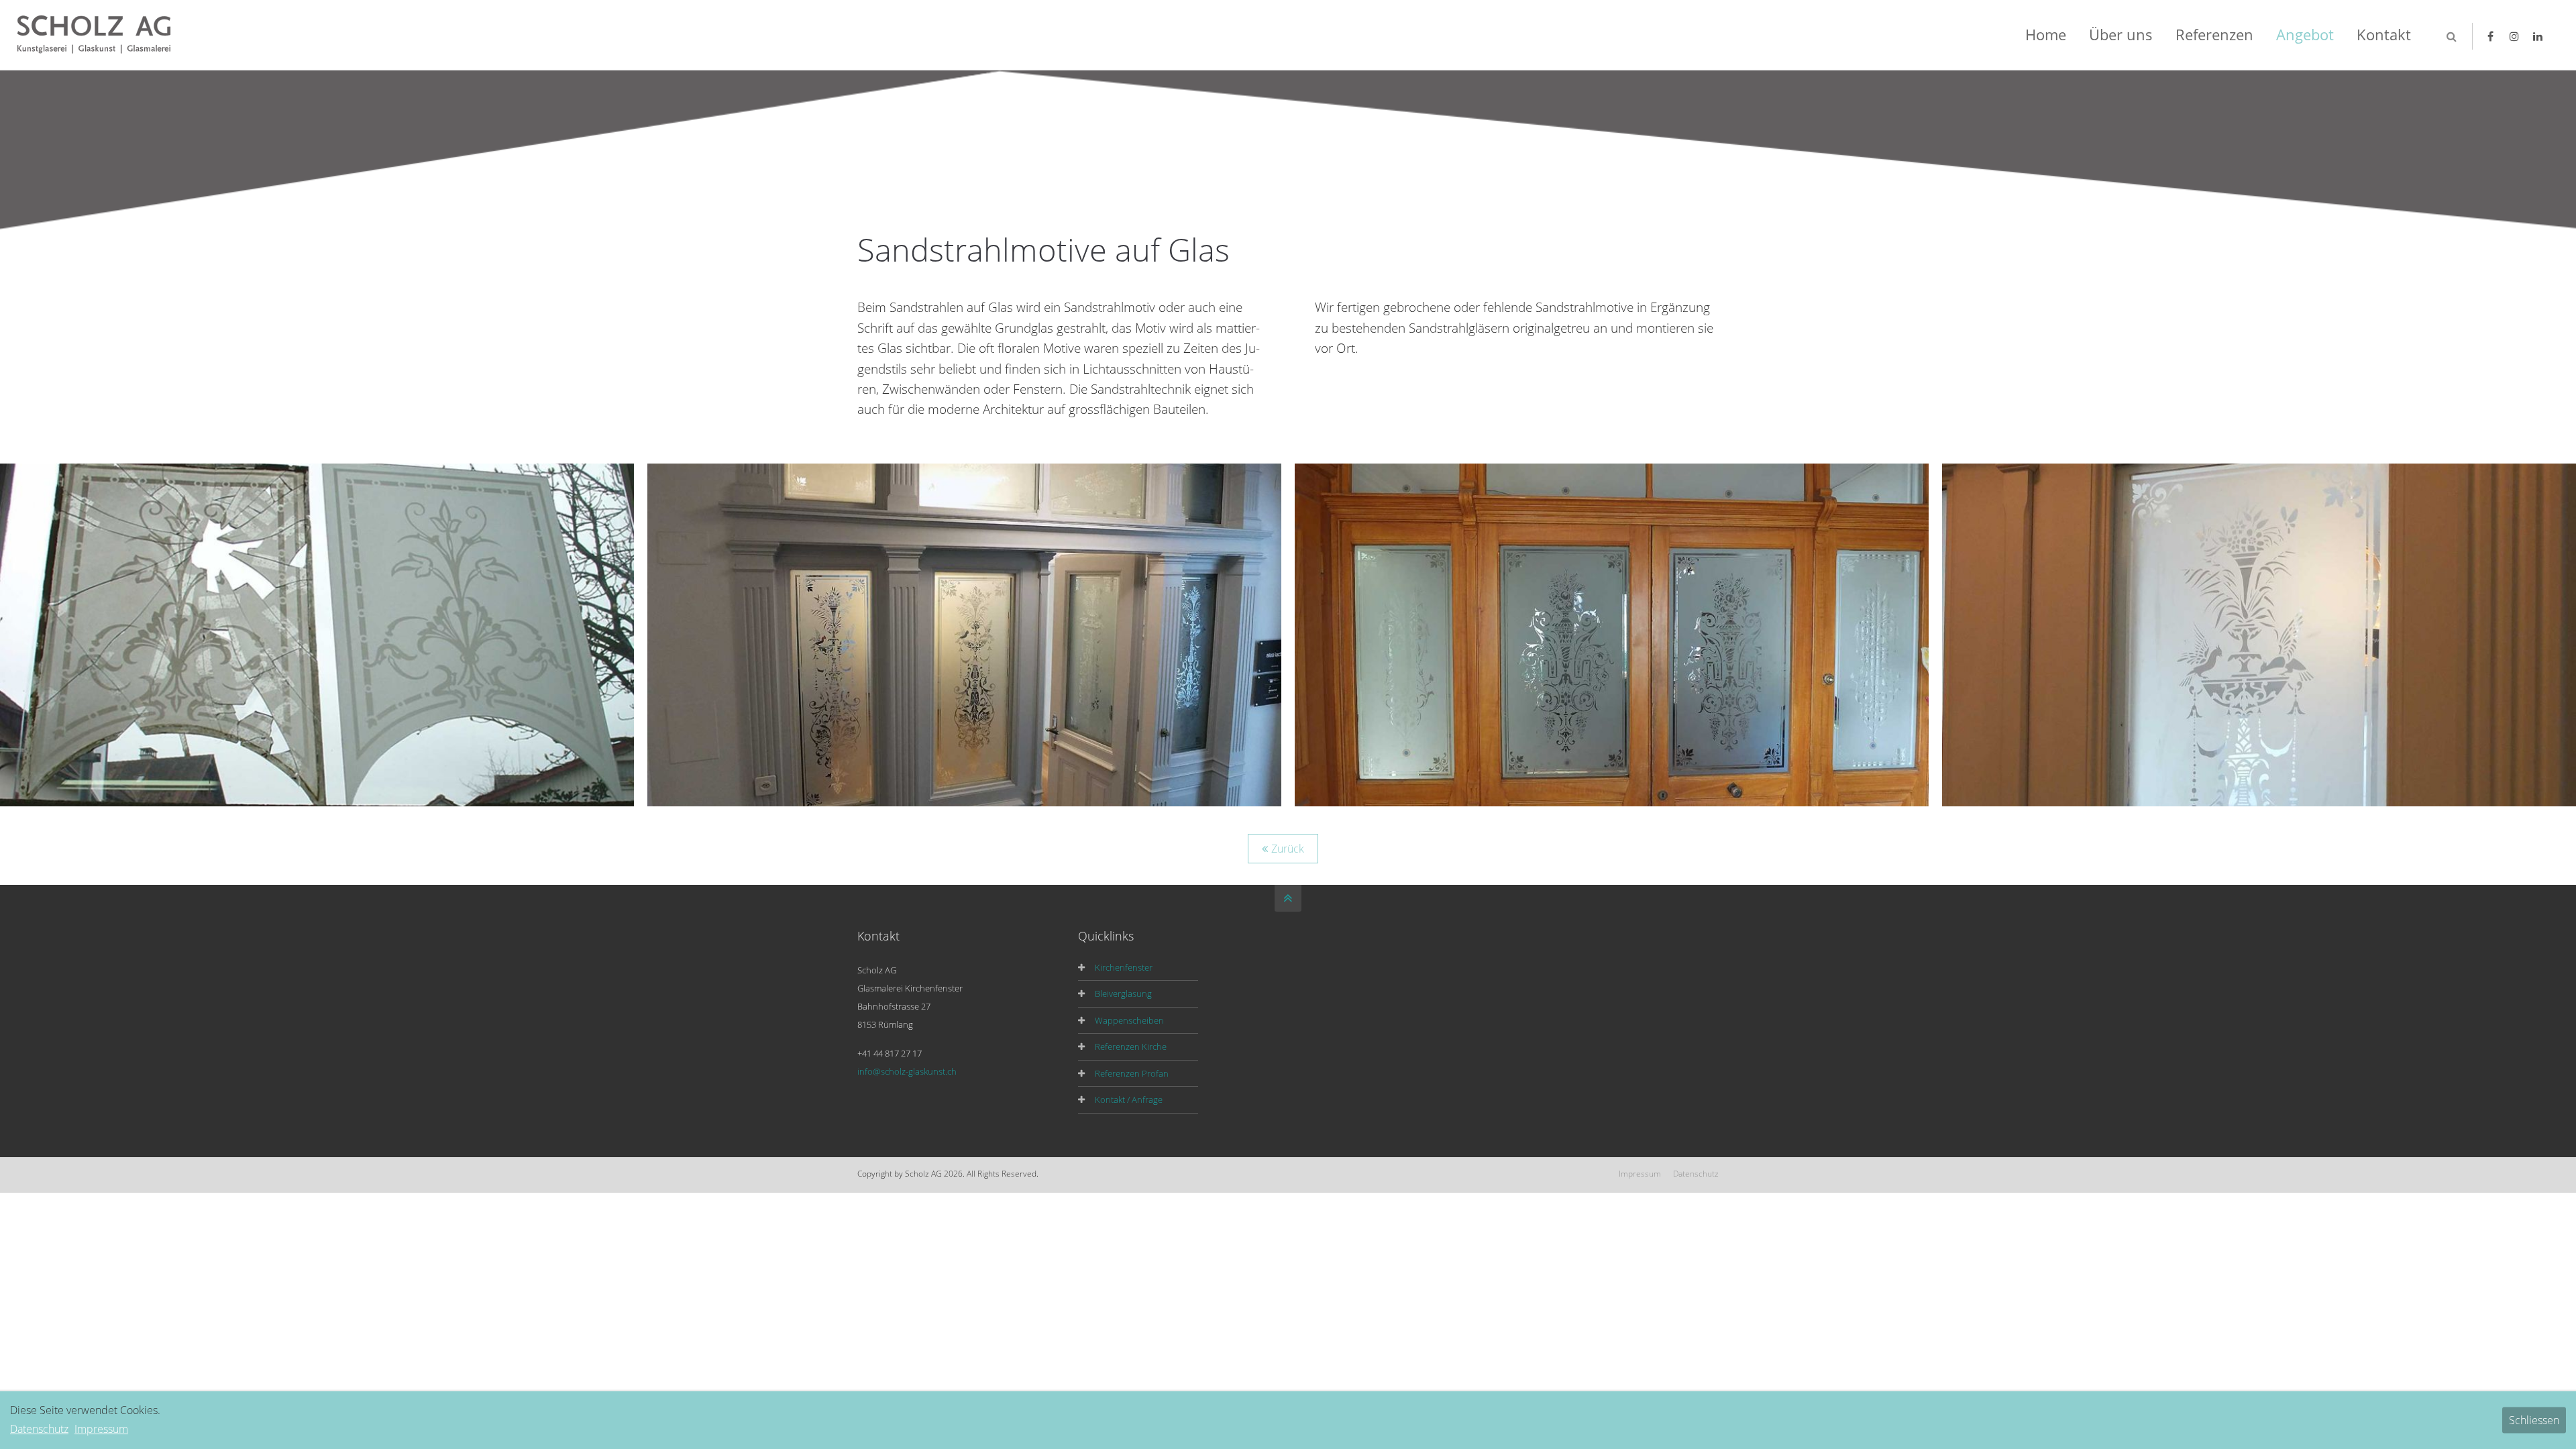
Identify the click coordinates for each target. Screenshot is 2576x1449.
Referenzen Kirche (1131, 1046)
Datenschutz (1696, 1174)
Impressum (1640, 1174)
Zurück (1288, 849)
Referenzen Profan (1132, 1073)
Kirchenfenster (1124, 967)
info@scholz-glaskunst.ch (907, 1071)
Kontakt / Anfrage (1129, 1099)
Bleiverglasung (1123, 994)
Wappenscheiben (1129, 1020)
